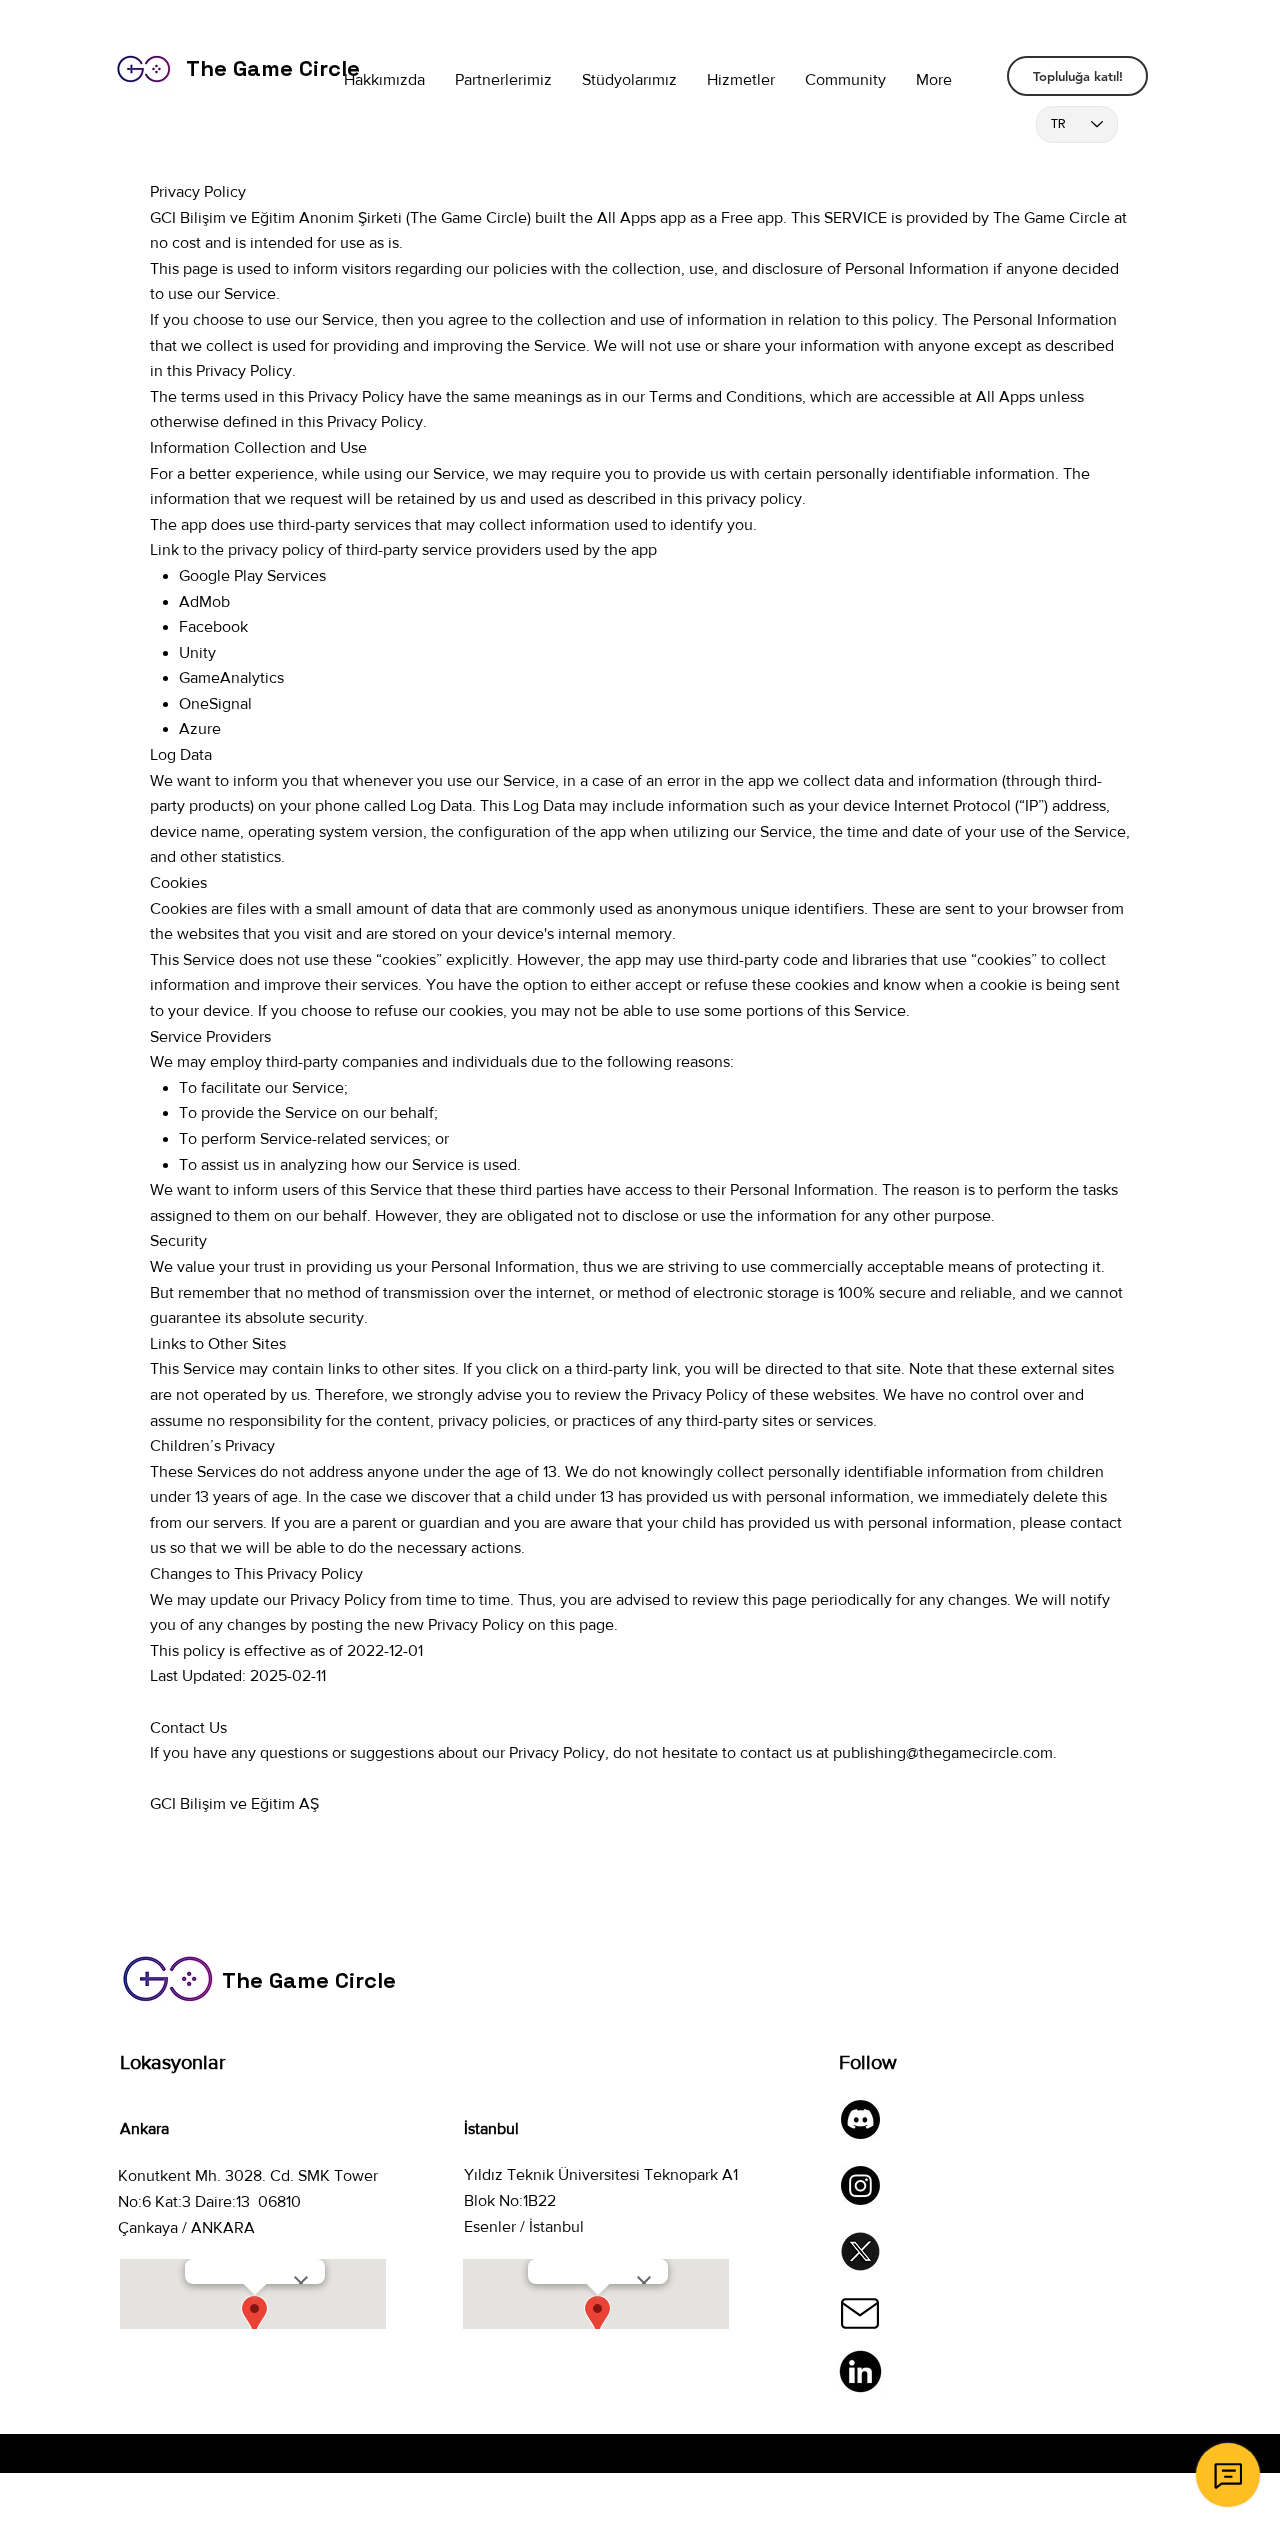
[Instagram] (860, 2185)
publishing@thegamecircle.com (943, 1752)
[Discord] (860, 2119)
